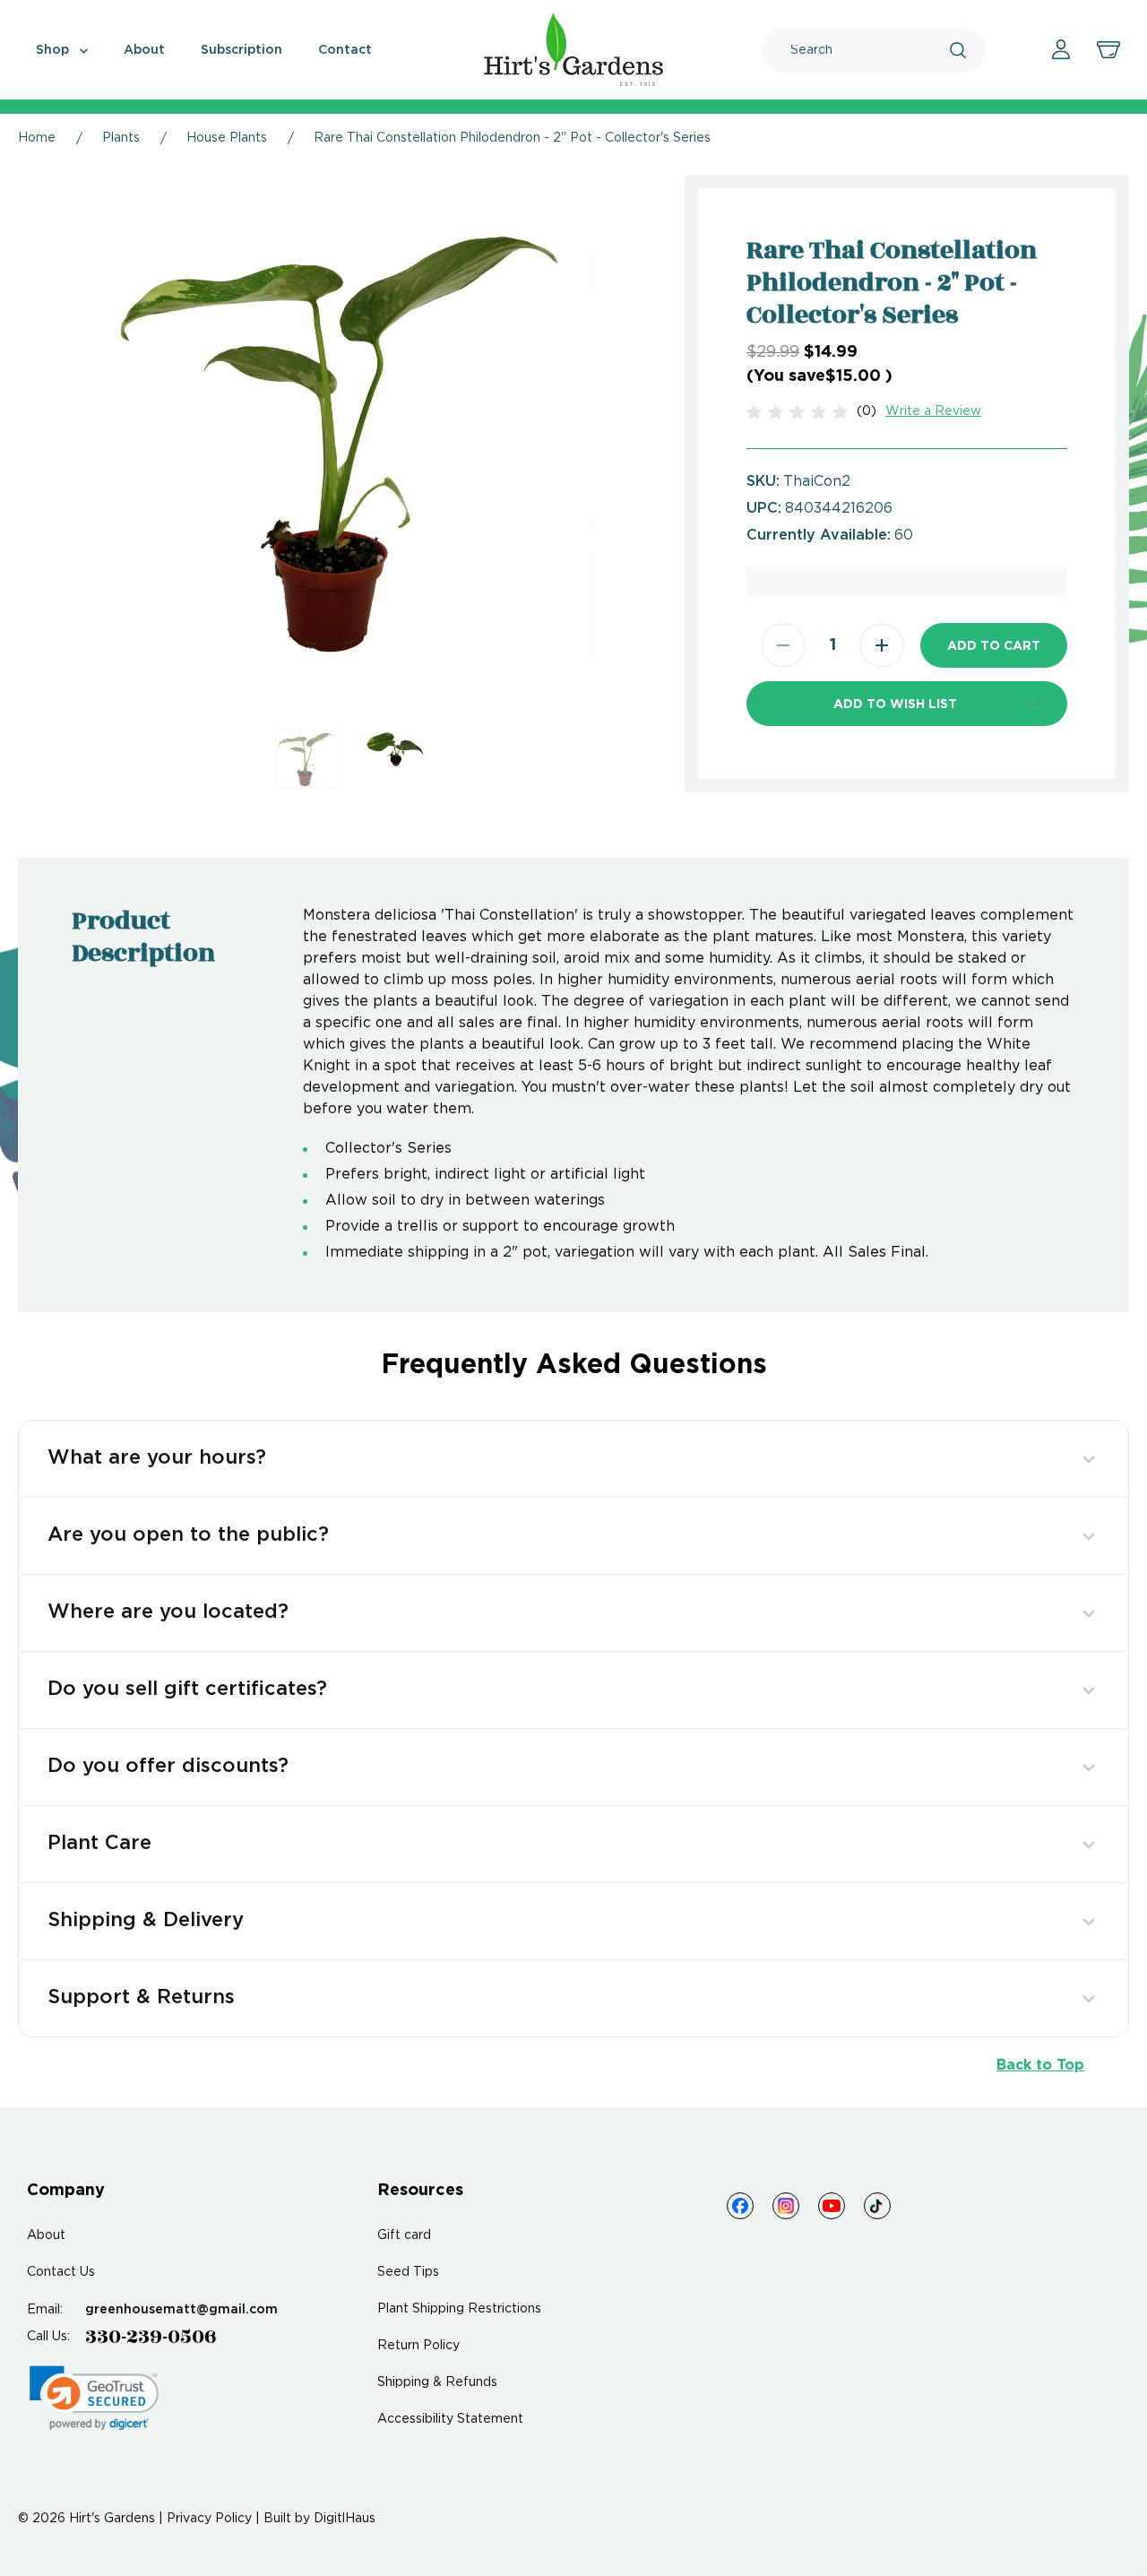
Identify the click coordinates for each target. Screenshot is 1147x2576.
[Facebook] (740, 2206)
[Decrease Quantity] (783, 645)
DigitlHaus (345, 2519)
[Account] (1061, 50)
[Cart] (1108, 50)
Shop (54, 50)
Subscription (241, 50)
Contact (345, 50)
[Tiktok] (877, 2206)
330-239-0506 (151, 2337)
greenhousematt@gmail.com (181, 2310)
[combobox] (870, 50)
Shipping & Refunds (437, 2382)
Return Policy (418, 2346)
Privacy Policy (209, 2519)
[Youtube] (832, 2206)
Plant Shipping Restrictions (459, 2309)
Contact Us (61, 2272)
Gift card (404, 2235)
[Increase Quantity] (882, 645)
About (144, 50)
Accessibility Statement (450, 2419)
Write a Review (933, 411)
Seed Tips (408, 2272)
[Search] (958, 50)
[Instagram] (786, 2206)
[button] (907, 704)
